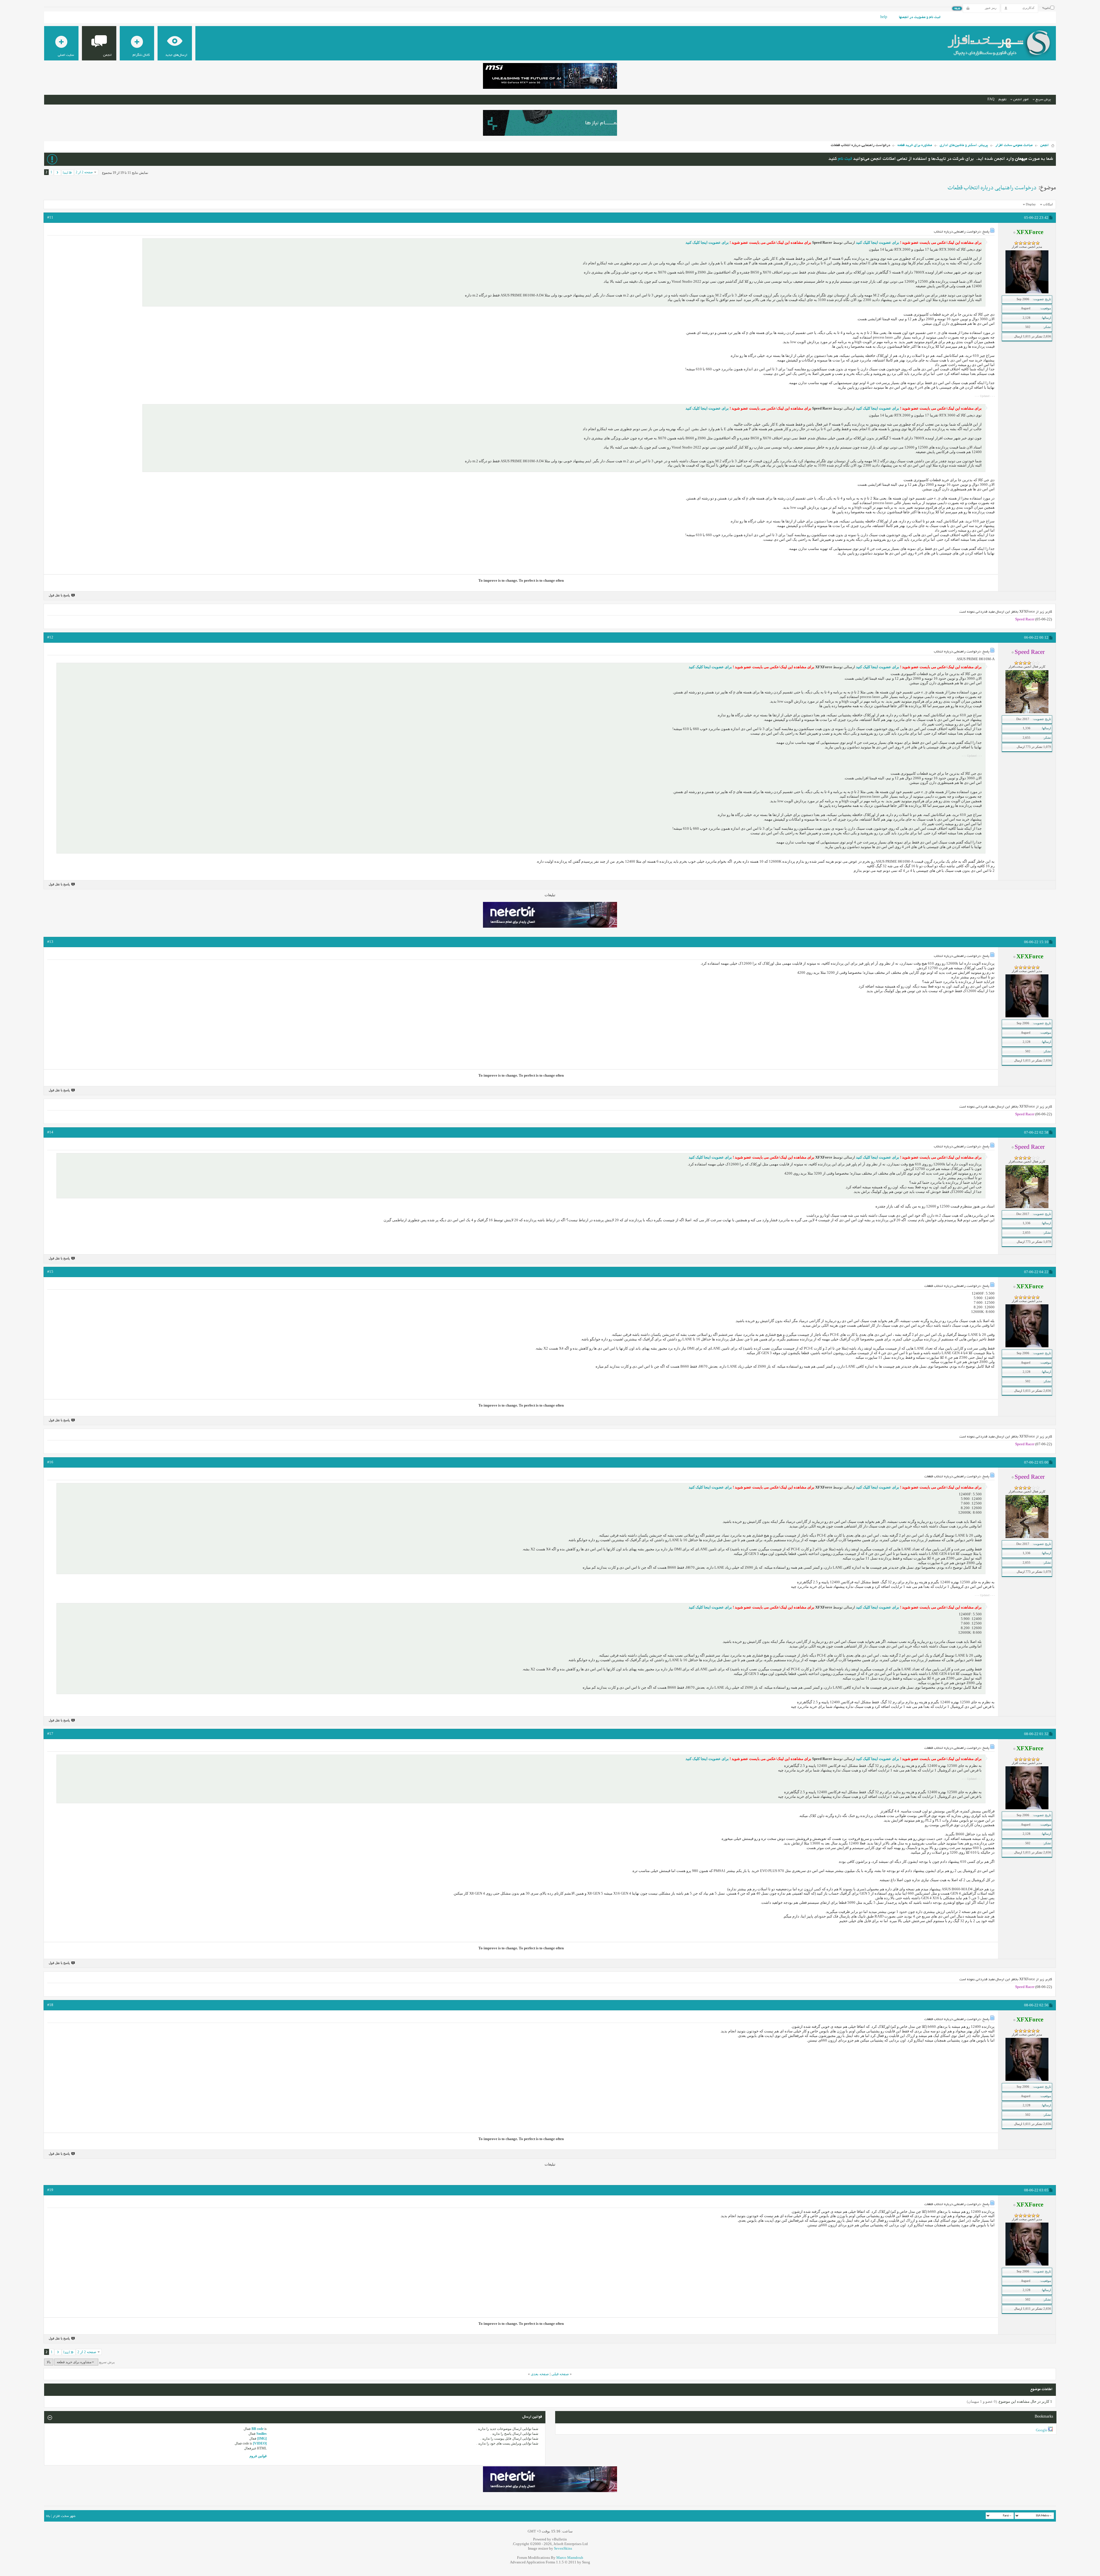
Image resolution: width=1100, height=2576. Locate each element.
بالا (49, 2362)
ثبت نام (845, 159)
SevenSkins (563, 2548)
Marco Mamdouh (570, 2558)
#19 (50, 2190)
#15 (50, 1272)
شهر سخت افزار (64, 2516)
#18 (50, 2005)
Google (1042, 2430)
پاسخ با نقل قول (59, 595)
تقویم (1002, 100)
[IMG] (262, 2439)
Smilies (262, 2434)
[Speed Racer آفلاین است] (1027, 712)
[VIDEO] (260, 2443)
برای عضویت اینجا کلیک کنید (877, 242)
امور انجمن (1021, 100)
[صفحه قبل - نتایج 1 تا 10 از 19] (57, 173)
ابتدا (65, 173)
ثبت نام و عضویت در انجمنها (920, 17)
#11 (50, 217)
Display (1031, 204)
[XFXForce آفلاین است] (1027, 292)
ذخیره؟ (1046, 8)
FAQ (991, 100)
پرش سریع (1043, 100)
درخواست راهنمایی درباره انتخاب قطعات (992, 188)
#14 (50, 1132)
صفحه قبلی (560, 2374)
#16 (50, 1462)
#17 (50, 1734)
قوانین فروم (258, 2456)
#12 (50, 637)
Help (884, 17)
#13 (50, 942)
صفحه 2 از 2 (84, 172)
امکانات (1048, 204)
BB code (258, 2429)
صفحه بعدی (540, 2374)
